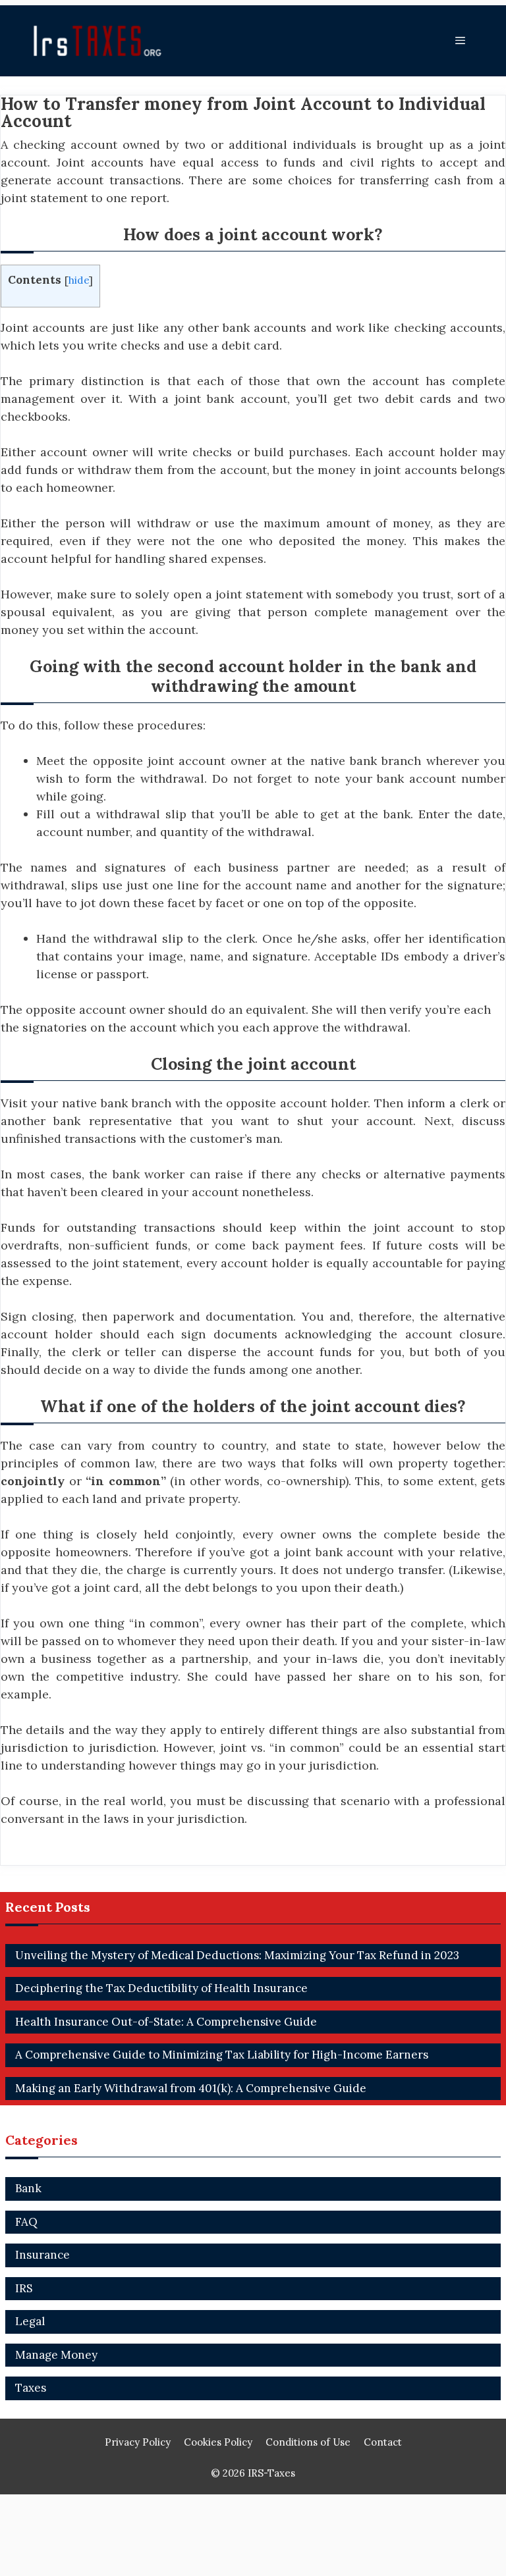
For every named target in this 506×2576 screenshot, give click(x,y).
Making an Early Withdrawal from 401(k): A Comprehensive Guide (191, 2088)
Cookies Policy (218, 2442)
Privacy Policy (138, 2442)
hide (79, 280)
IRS (24, 2288)
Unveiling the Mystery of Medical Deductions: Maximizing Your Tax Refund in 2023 (237, 1955)
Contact (383, 2442)
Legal (30, 2321)
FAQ (26, 2222)
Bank (28, 2188)
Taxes (31, 2388)
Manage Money (56, 2355)
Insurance (42, 2255)
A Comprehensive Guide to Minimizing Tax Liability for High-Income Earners (222, 2055)
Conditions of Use (308, 2442)
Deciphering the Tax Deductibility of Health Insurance (161, 1988)
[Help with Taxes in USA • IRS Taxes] (101, 41)
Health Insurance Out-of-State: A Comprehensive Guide (166, 2022)
